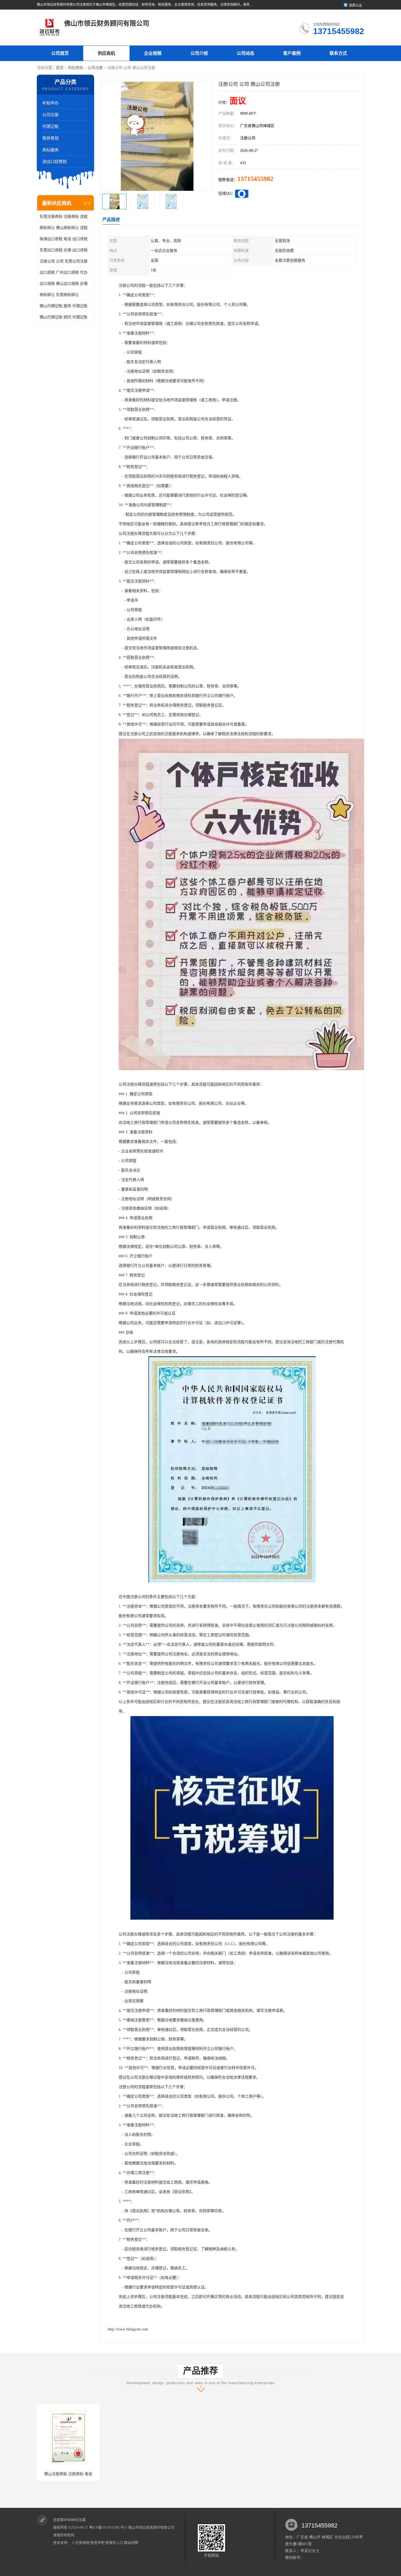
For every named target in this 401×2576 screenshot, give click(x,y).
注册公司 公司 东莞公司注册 (64, 261)
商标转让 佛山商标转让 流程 (64, 228)
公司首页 (60, 53)
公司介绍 (199, 53)
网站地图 (131, 2543)
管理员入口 (114, 2543)
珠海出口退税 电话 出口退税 (64, 239)
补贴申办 (50, 103)
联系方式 (338, 53)
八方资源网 (81, 2543)
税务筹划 (50, 138)
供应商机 (106, 53)
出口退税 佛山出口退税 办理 (64, 284)
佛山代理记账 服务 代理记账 (64, 306)
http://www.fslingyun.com (128, 2329)
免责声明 (97, 2543)
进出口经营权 (55, 162)
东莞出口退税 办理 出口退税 (64, 250)
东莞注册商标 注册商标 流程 (64, 217)
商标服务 (50, 150)
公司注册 (95, 68)
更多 (87, 203)
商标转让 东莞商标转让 (59, 295)
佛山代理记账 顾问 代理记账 (64, 317)
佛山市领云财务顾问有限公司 (151, 2527)
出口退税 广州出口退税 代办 (64, 272)
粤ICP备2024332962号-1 (108, 2527)
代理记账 (50, 126)
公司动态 (246, 53)
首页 (60, 68)
